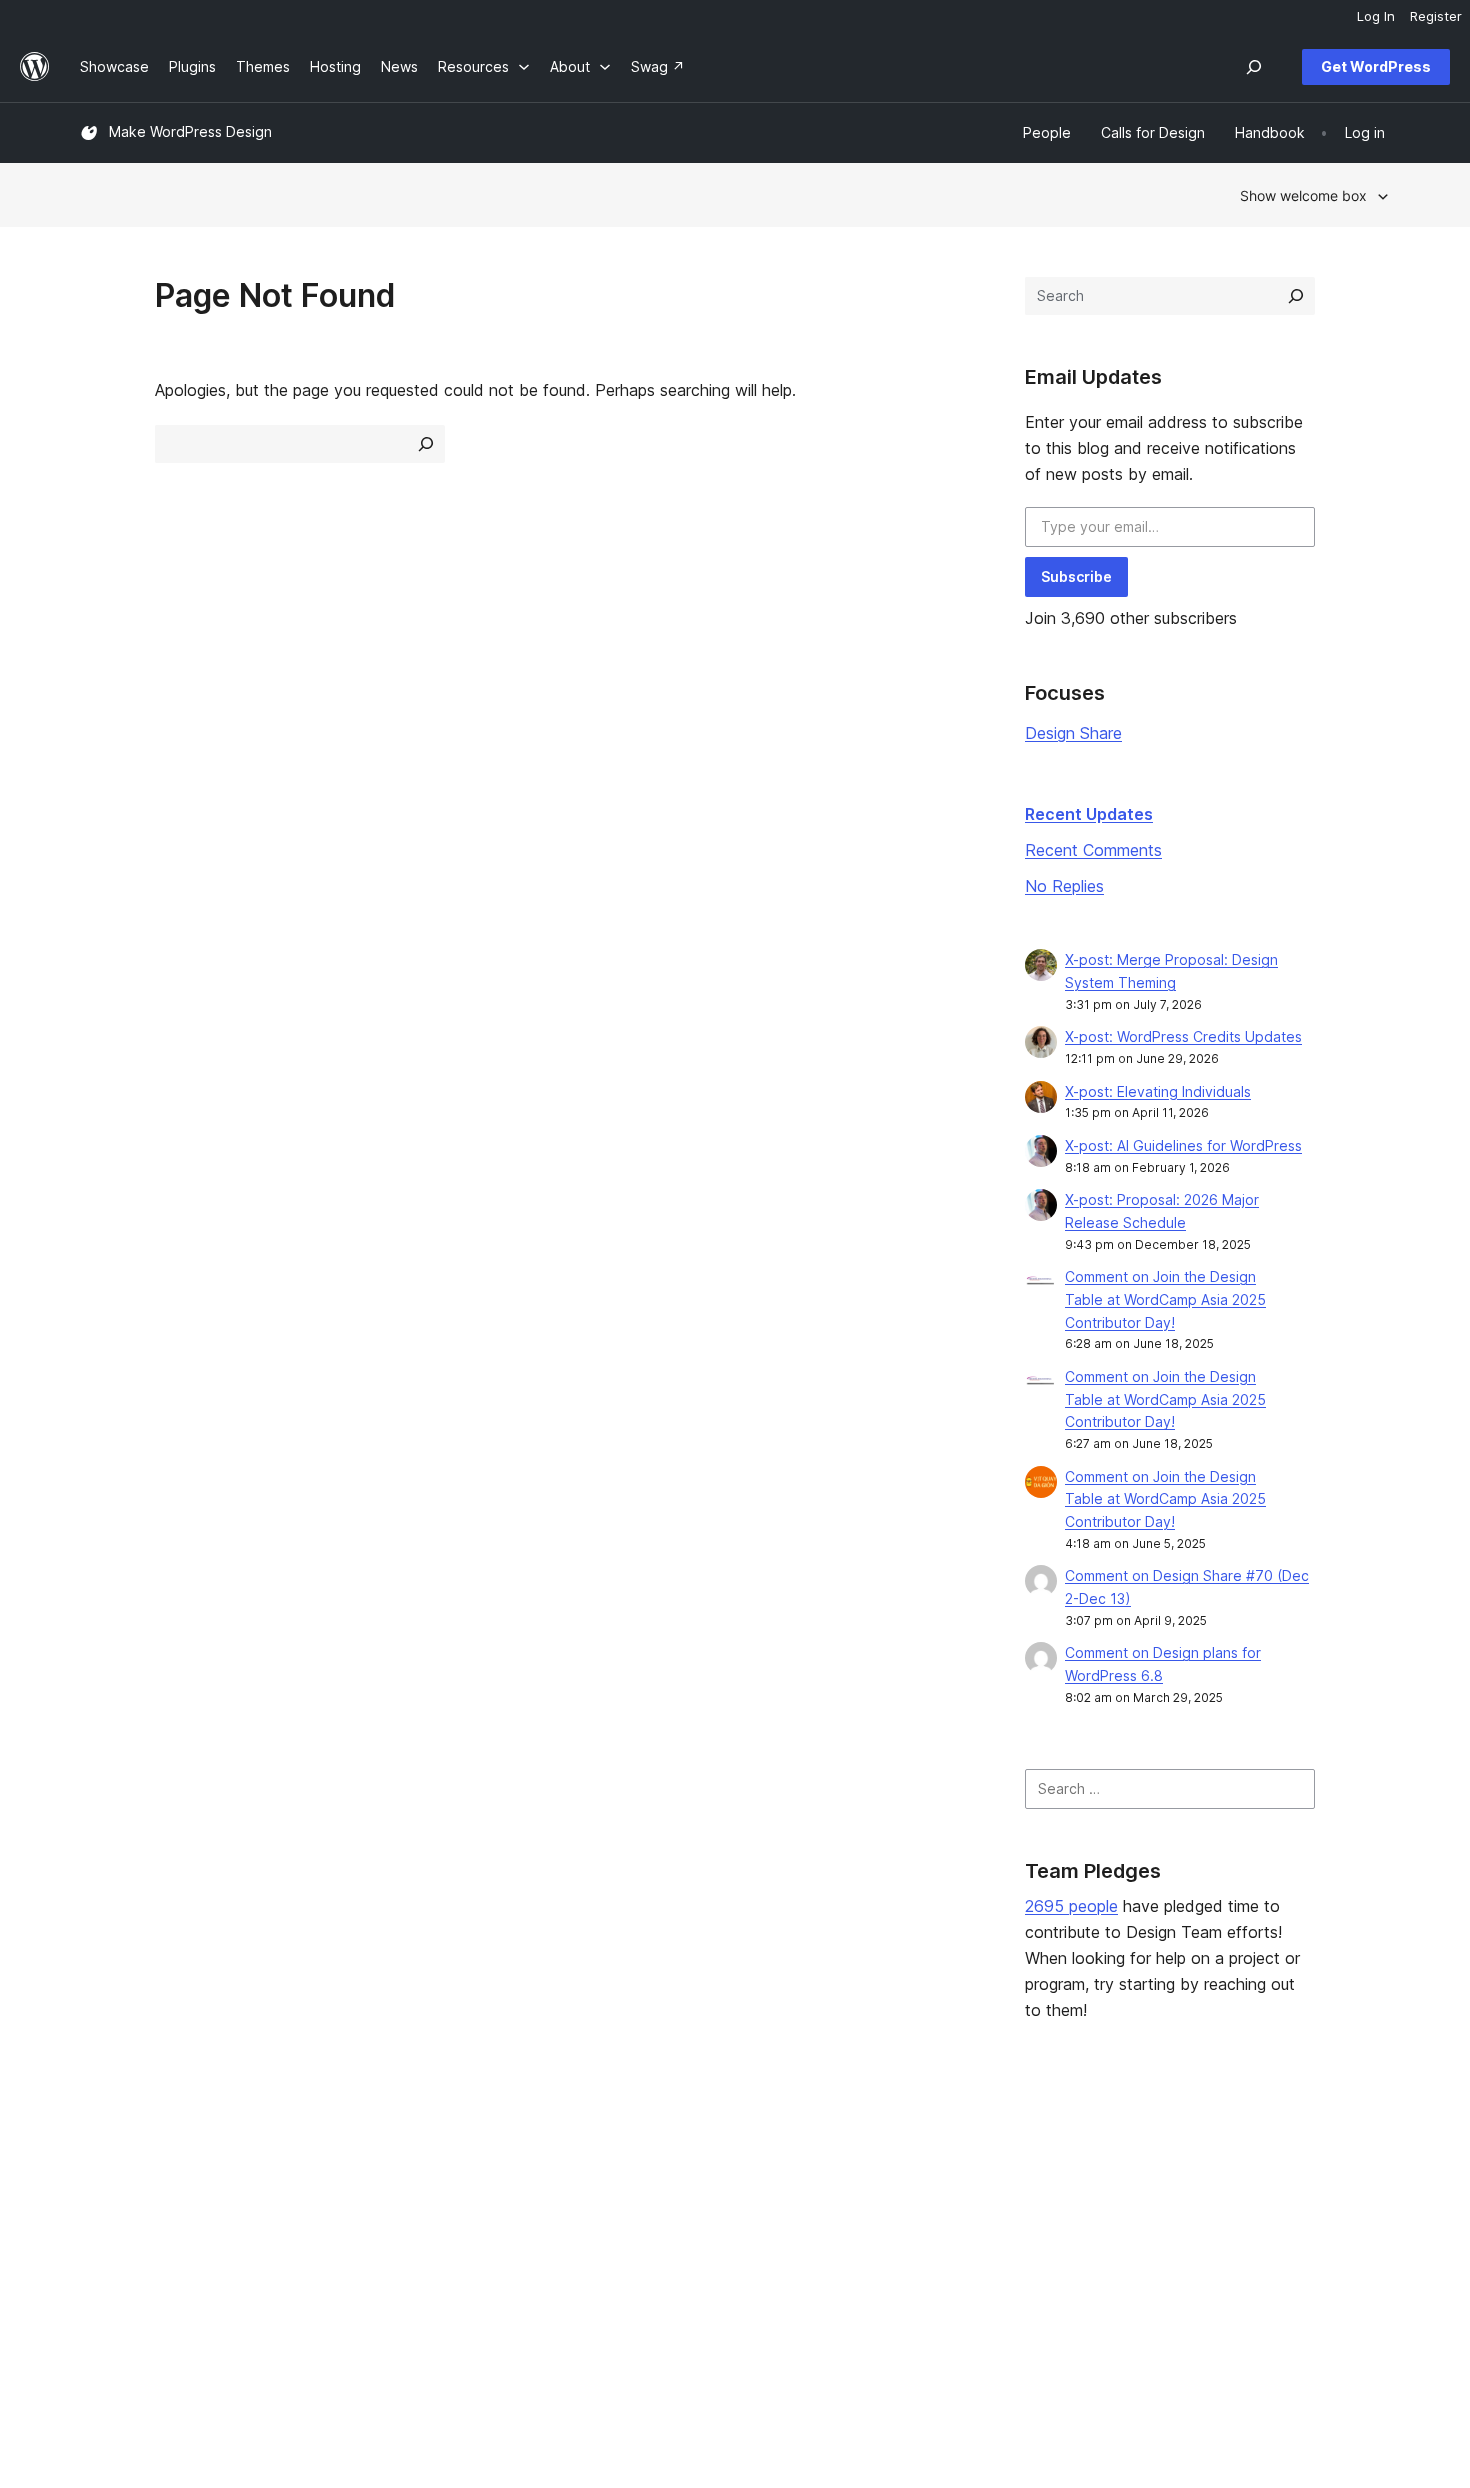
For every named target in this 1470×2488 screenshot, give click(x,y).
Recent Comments (1093, 850)
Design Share (1073, 733)
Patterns (374, 2249)
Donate (911, 2218)
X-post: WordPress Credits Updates (1183, 1036)
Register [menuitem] (1436, 16)
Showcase (380, 2154)
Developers (651, 2218)
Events (900, 2186)
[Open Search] (1254, 67)
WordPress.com (1204, 2154)
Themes (373, 2186)
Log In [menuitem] (1376, 16)
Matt (1167, 2186)
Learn (630, 2154)
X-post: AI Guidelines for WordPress (1183, 1145)
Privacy (104, 2249)
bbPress (1180, 2218)
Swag (905, 2249)
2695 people (1071, 1906)
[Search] (1296, 296)
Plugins (369, 2218)
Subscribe (1076, 576)
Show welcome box (1303, 195)
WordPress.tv (665, 2249)
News (98, 2186)
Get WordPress (1376, 66)
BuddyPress (1192, 2249)
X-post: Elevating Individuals (1158, 1091)
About (100, 2154)
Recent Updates (1089, 814)
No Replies (1064, 886)
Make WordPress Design (190, 131)
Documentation (662, 2186)
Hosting (105, 2218)
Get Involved (921, 2154)
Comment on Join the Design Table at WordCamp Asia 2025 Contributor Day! (1165, 1299)
